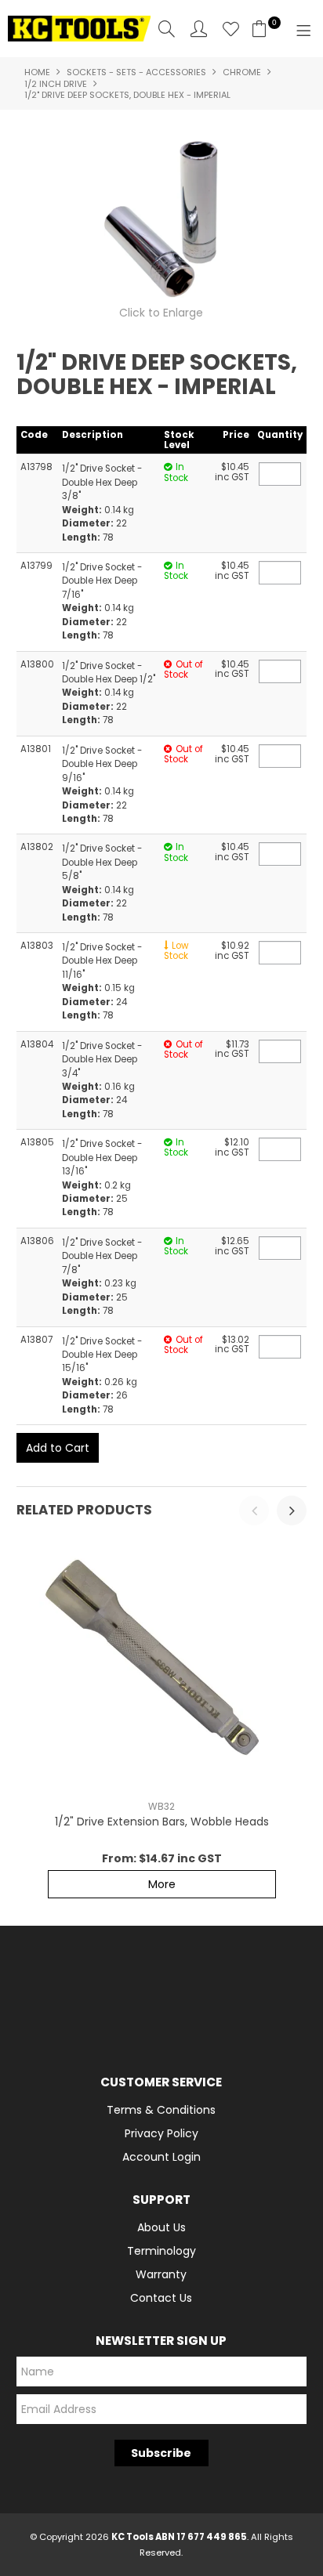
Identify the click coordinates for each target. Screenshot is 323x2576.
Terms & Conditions (161, 2110)
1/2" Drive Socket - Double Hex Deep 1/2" (109, 673)
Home (37, 72)
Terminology (161, 2251)
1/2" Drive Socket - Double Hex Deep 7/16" (102, 581)
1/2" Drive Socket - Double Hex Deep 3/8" (102, 482)
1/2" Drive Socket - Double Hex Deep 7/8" (102, 1256)
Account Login (161, 2157)
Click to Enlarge (161, 313)
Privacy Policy (161, 2133)
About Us (161, 2227)
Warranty (161, 2274)
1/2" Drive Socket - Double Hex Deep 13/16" (102, 1158)
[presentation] (254, 1511)
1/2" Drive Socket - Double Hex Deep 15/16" (102, 1355)
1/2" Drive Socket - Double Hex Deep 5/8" (102, 862)
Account (199, 29)
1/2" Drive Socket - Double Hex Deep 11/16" (102, 961)
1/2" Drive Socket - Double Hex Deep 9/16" (102, 764)
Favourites (231, 29)
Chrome (242, 72)
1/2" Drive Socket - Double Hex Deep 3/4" (102, 1060)
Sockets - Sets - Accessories (136, 72)
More (162, 1884)
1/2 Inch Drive (56, 84)
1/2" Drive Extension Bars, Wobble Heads (162, 1822)
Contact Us (161, 2298)
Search (167, 29)
